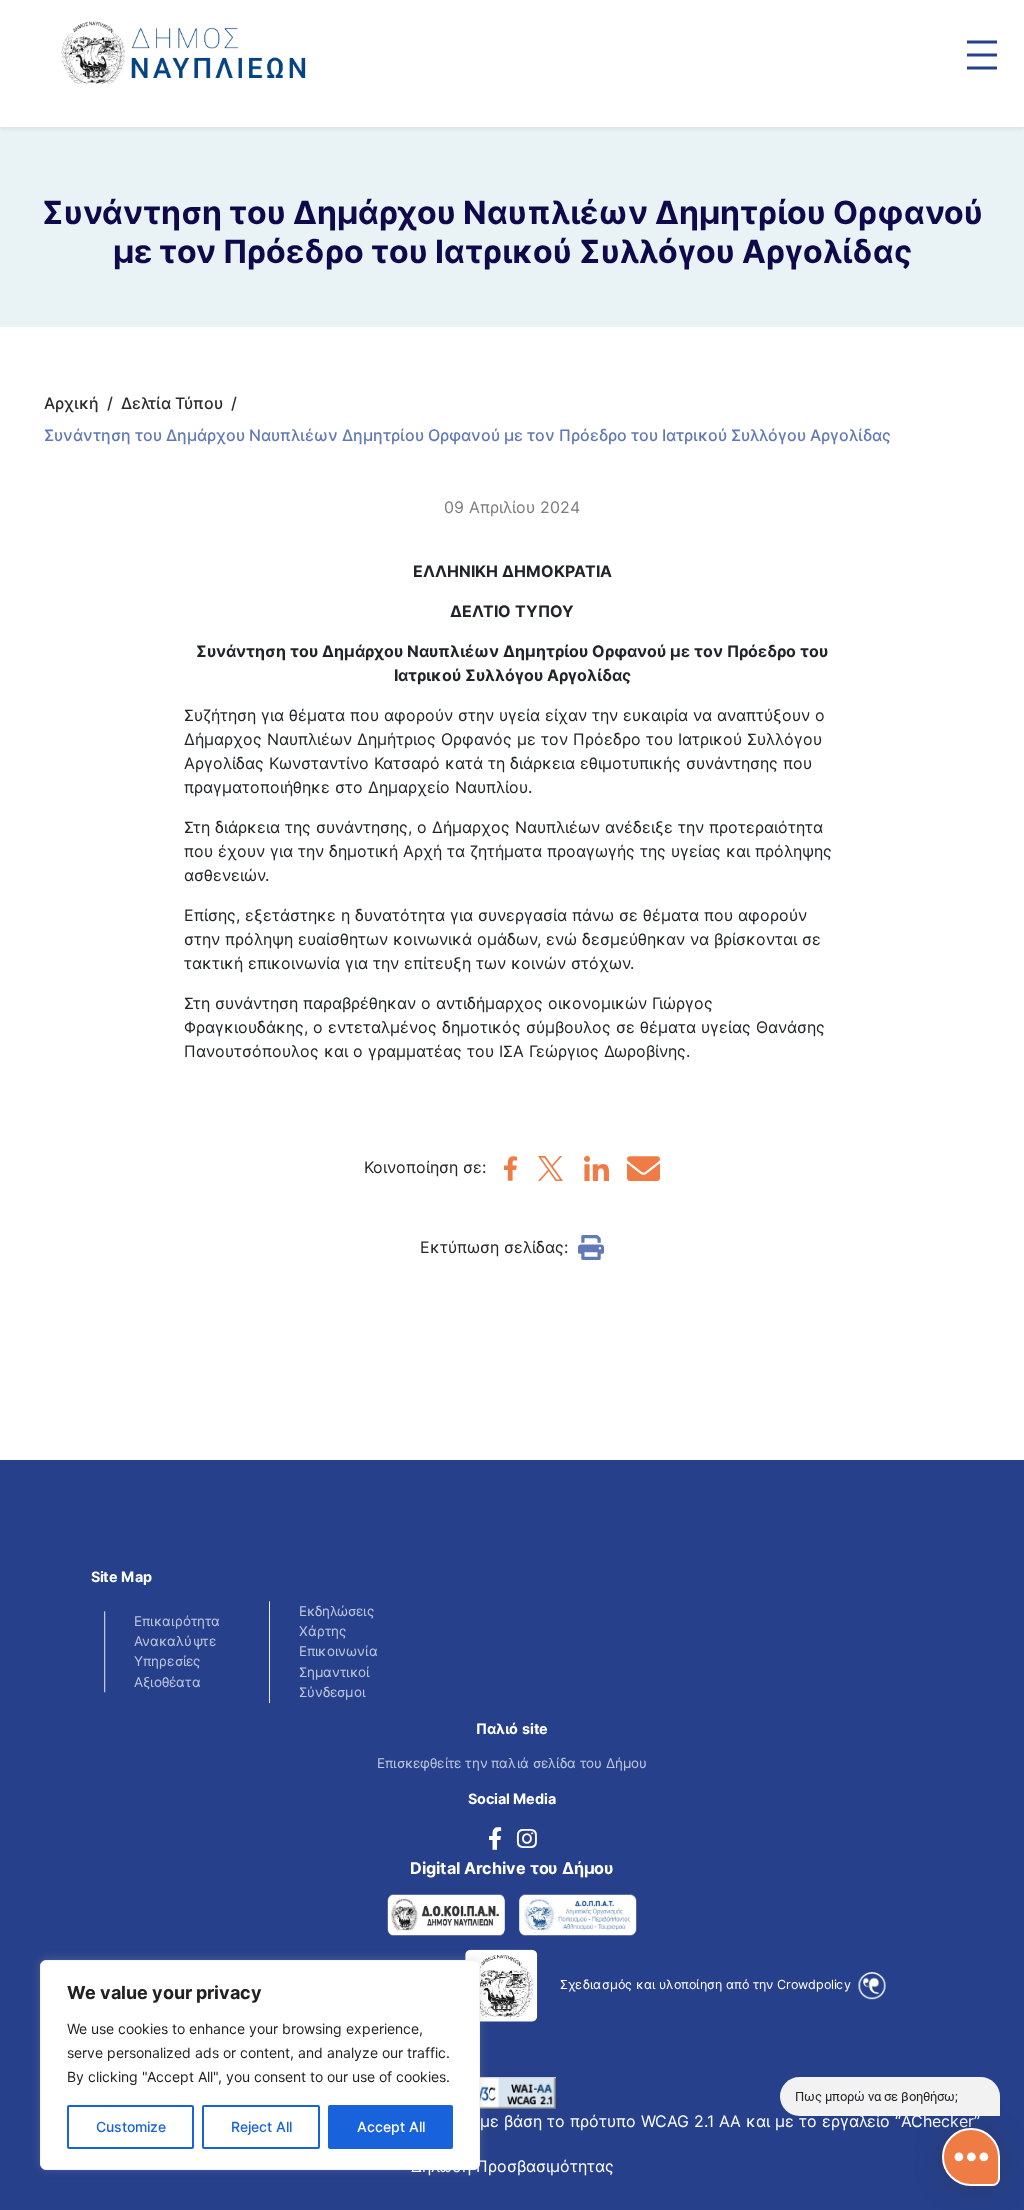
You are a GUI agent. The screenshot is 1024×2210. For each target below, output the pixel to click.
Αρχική (71, 403)
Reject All (261, 2126)
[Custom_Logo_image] (240, 43)
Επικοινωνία (338, 1651)
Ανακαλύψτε (175, 1641)
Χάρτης (323, 1631)
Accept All (391, 2126)
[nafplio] (510, 1175)
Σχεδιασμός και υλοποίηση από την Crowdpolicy (707, 1983)
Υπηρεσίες (167, 1661)
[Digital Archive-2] (577, 1915)
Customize (131, 2126)
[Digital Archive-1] (446, 1915)
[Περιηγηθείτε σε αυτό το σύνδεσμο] (982, 55)
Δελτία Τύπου (172, 403)
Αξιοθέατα (167, 1681)
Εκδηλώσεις (337, 1610)
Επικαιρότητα (177, 1620)
